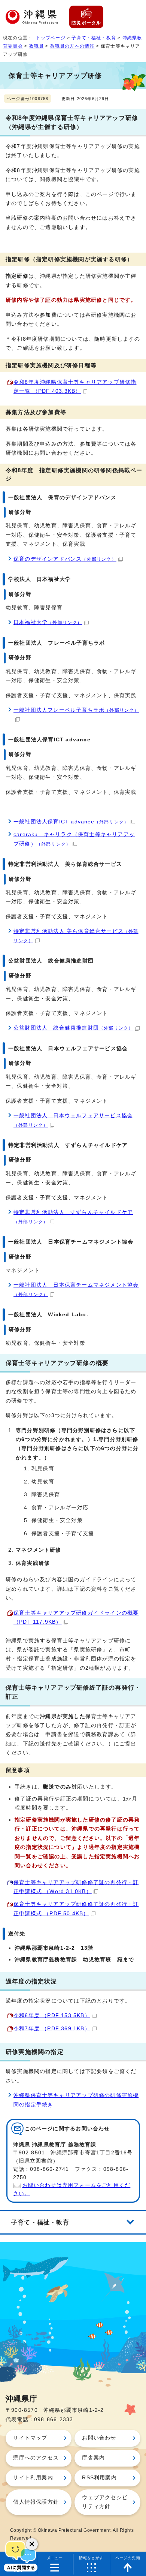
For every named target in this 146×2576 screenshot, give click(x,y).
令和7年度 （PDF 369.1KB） (52, 2029)
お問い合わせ (99, 2438)
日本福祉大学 (48, 622)
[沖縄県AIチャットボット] (21, 2555)
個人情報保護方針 (36, 2502)
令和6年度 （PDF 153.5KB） (52, 2015)
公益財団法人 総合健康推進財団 (73, 1028)
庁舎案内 (93, 2458)
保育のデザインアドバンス (65, 559)
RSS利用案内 (99, 2478)
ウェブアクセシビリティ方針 (105, 2502)
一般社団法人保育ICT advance (71, 822)
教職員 (36, 46)
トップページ (51, 38)
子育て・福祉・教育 (94, 38)
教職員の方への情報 (72, 46)
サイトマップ (30, 2438)
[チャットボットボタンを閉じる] (32, 2544)
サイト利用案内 (33, 2478)
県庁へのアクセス (36, 2458)
